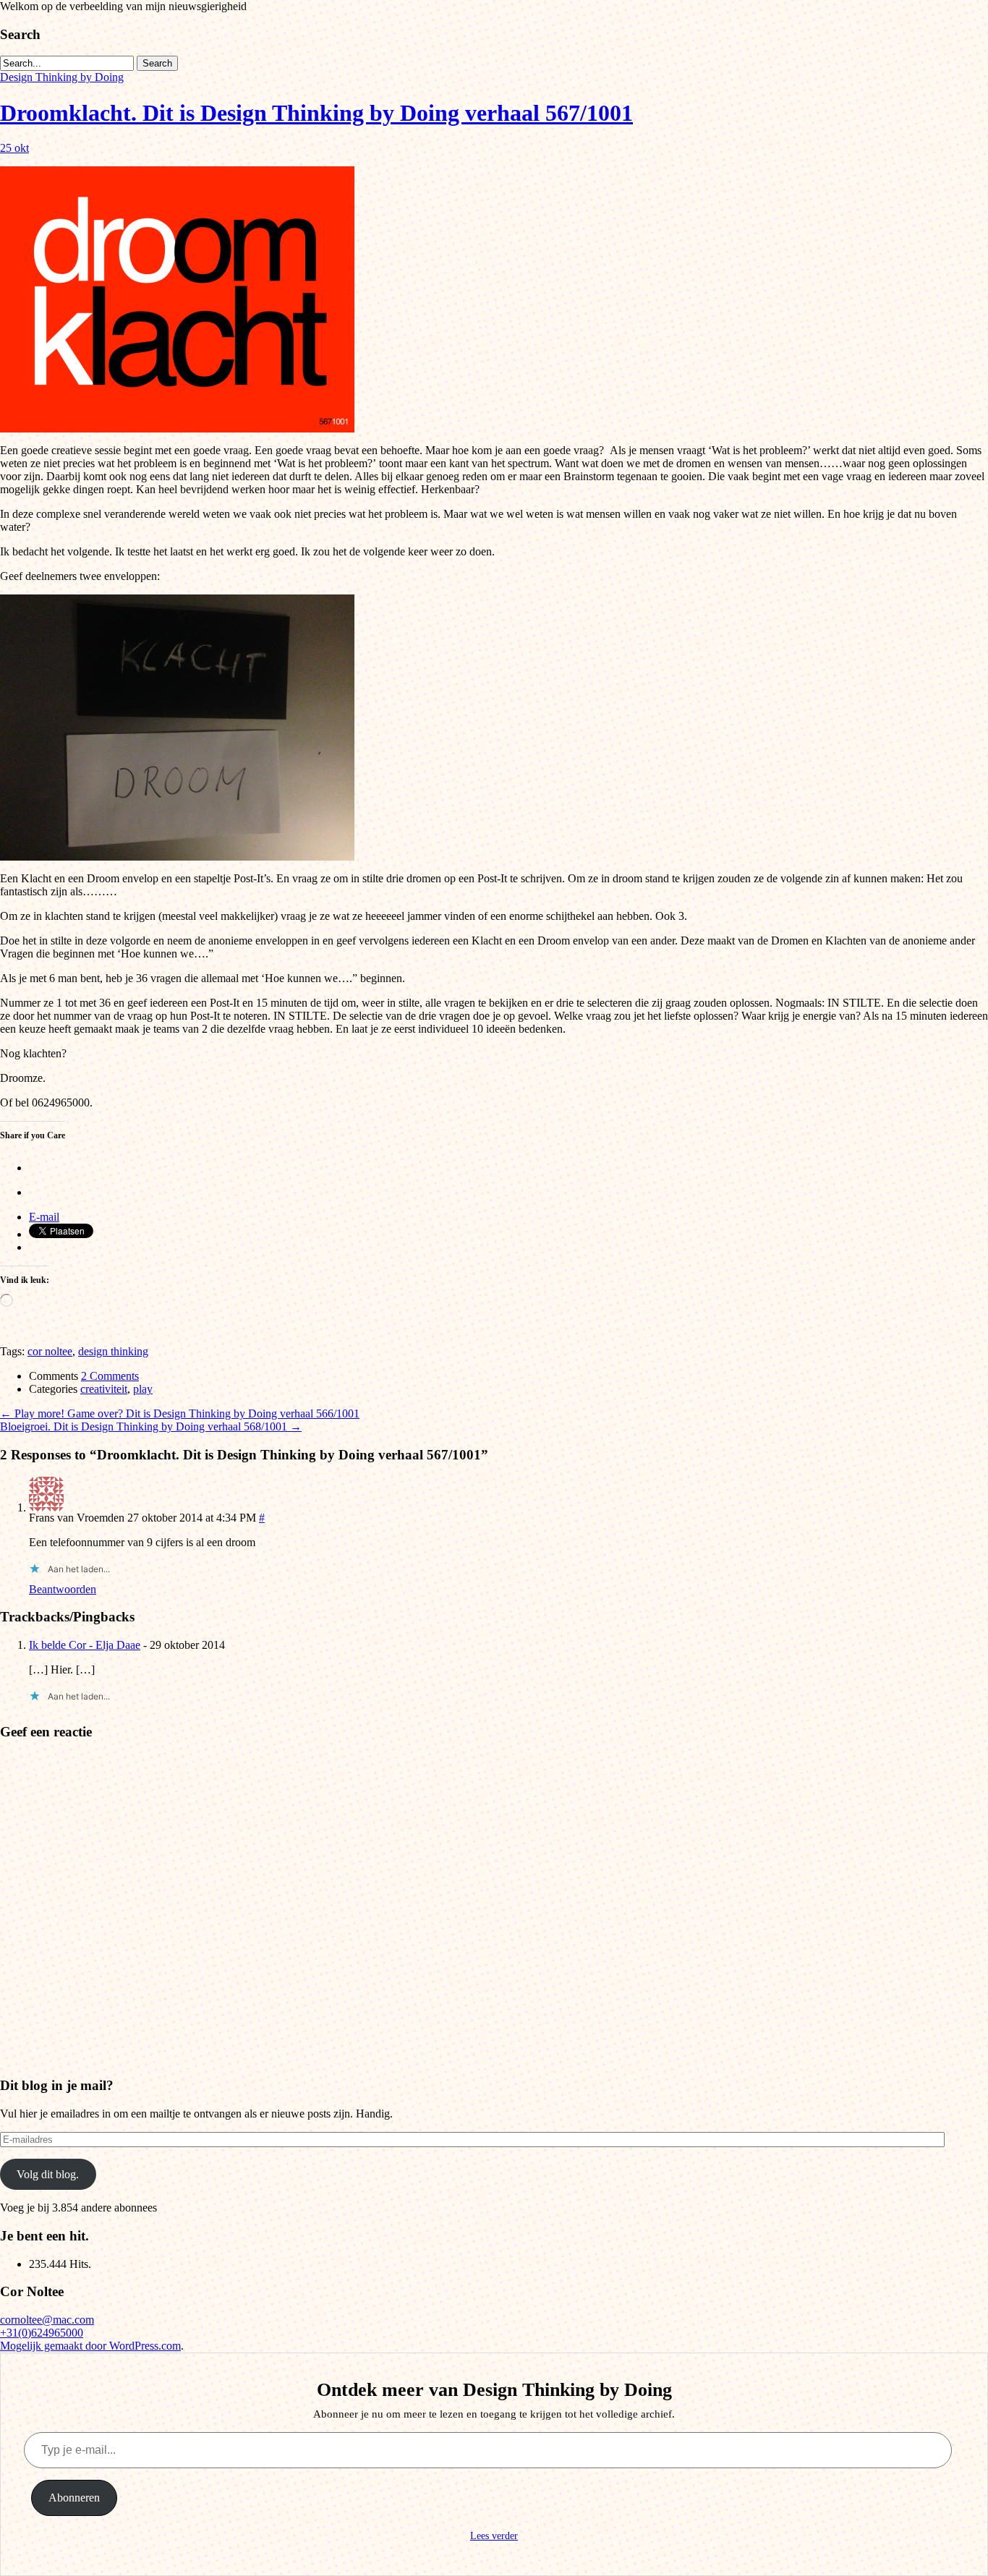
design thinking (113, 1351)
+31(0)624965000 (42, 2333)
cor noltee (50, 1351)
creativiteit (104, 1389)
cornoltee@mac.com (47, 2320)
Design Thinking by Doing (62, 77)
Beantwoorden (63, 1589)
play (143, 1389)
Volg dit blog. (48, 2174)
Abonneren (74, 2498)
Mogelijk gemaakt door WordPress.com (90, 2346)
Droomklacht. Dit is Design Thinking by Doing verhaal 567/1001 (316, 113)
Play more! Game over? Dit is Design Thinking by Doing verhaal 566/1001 (180, 1413)
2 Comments (110, 1376)
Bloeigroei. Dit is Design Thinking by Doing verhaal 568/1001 (151, 1426)
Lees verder (494, 2536)
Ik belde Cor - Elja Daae (85, 1645)
